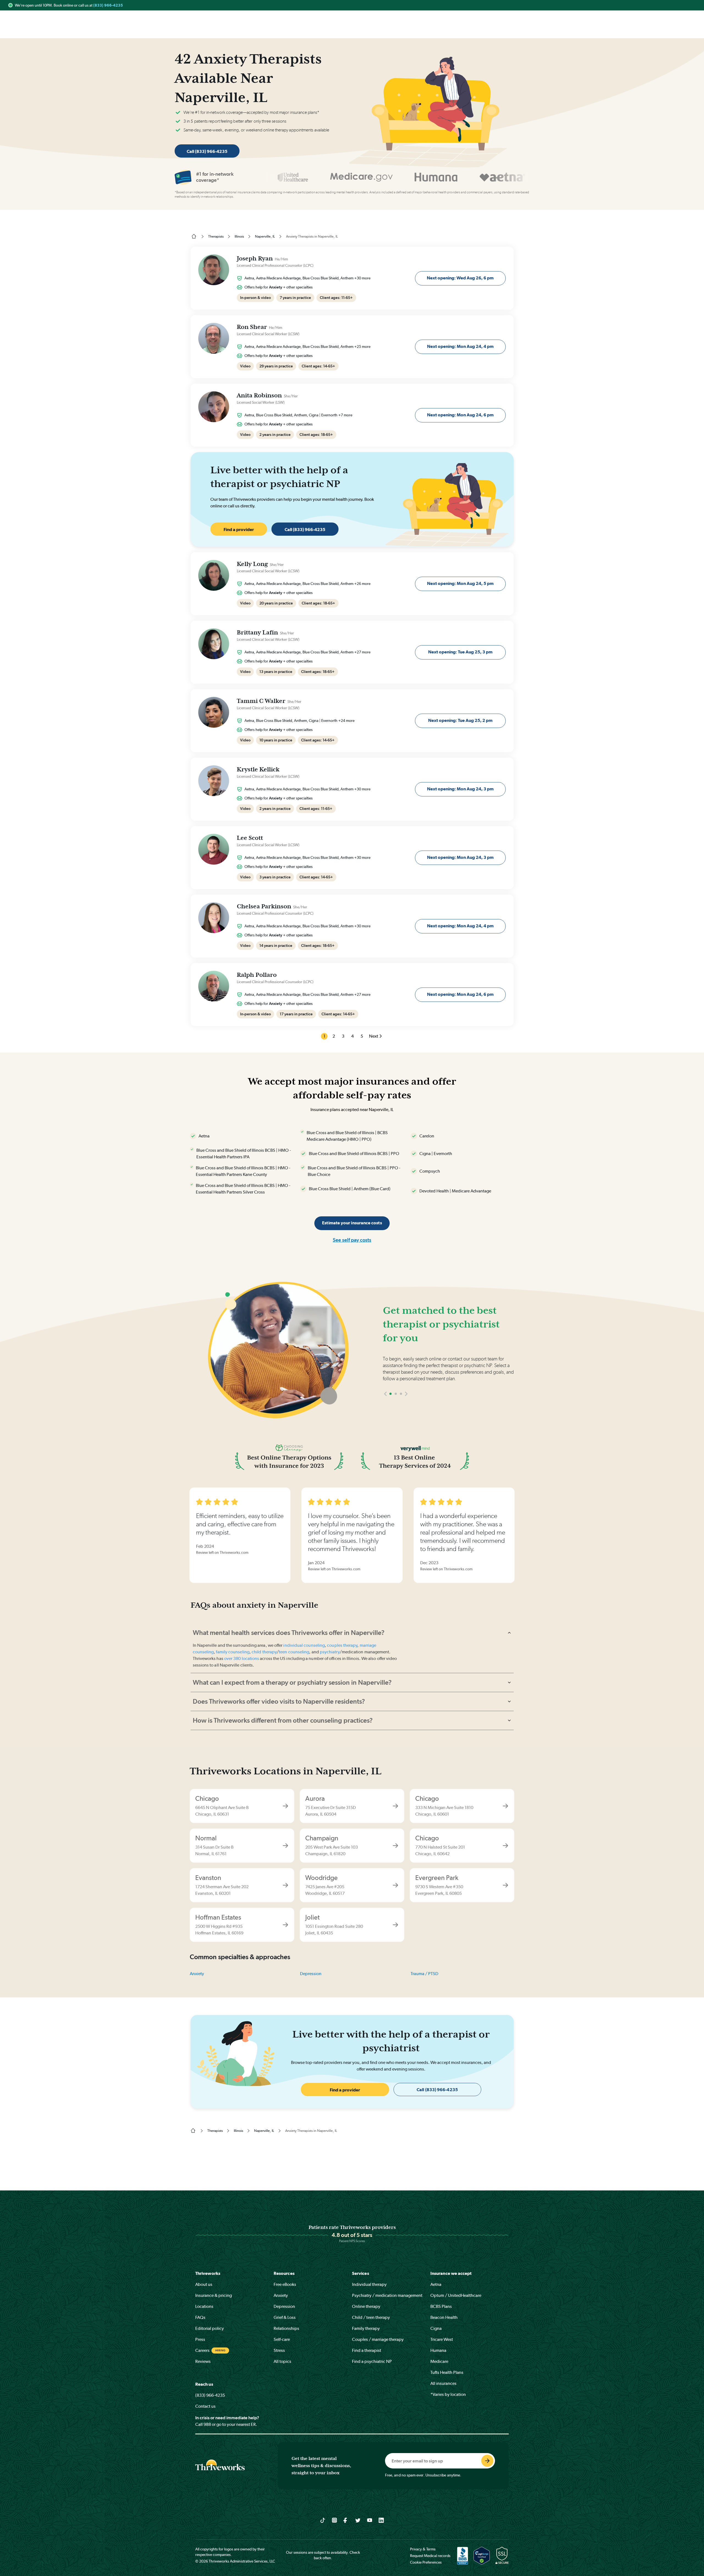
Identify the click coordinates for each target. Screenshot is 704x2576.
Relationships (286, 2328)
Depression (311, 1974)
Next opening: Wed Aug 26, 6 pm (460, 278)
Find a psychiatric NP (372, 2361)
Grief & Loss (285, 2317)
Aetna (436, 2284)
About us (204, 2284)
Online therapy (366, 2306)
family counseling (233, 1652)
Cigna (436, 2328)
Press (200, 2339)
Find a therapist (367, 2350)
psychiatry (330, 1652)
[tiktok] (323, 2520)
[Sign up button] (487, 2461)
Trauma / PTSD (424, 1974)
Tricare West (442, 2339)
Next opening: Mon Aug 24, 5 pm (460, 583)
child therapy (264, 1652)
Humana (438, 2350)
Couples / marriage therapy (378, 2339)
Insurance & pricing (214, 2295)
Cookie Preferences (426, 2562)
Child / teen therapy (371, 2317)
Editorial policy (210, 2328)
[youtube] (370, 2520)
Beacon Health (444, 2317)
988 (207, 2424)
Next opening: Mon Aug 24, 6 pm (460, 415)
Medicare (439, 2361)
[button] (385, 1410)
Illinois (239, 236)
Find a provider (239, 530)
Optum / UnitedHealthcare (456, 2295)
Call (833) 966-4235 (207, 151)
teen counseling (294, 1652)
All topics (282, 2361)
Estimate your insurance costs (352, 1223)
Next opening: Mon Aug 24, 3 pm (460, 789)
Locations (204, 2306)
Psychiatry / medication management (387, 2295)
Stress (279, 2350)
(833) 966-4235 (108, 5)
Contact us (205, 2406)
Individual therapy (369, 2284)
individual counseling (304, 1645)
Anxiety (197, 1974)
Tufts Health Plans (447, 2372)
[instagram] (335, 2520)
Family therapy (366, 2328)
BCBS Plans (441, 2306)
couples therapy (342, 1645)
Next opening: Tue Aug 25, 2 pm (460, 720)
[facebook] (346, 2520)
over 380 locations (242, 1658)
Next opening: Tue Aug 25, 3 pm (460, 652)
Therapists (216, 236)
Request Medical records (430, 2556)
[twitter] (358, 2520)
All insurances (443, 2383)
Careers (202, 2350)
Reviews (203, 2361)
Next (374, 1036)
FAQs (200, 2317)
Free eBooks (285, 2284)
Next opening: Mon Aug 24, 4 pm (460, 346)
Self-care (282, 2339)
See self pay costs (352, 1240)
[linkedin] (381, 2520)
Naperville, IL (265, 236)
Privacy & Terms (423, 2549)
